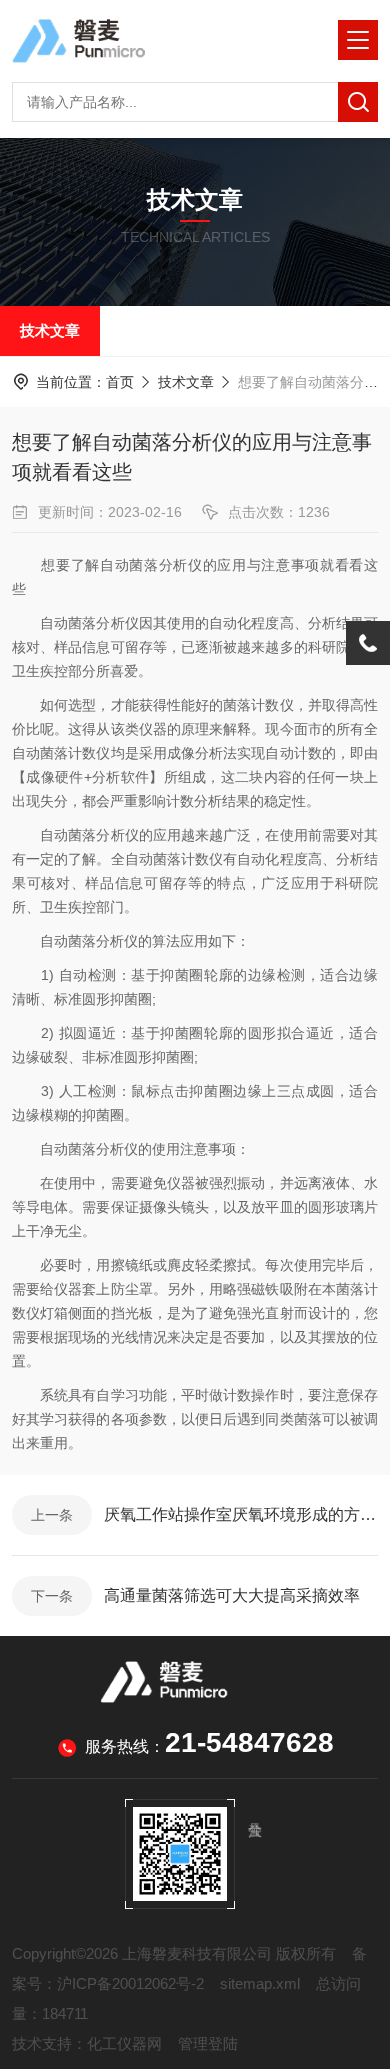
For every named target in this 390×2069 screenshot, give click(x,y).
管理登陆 (208, 2043)
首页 (120, 382)
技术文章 (50, 330)
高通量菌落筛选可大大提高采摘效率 (232, 1595)
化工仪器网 (124, 2043)
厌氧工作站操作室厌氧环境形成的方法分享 (241, 1514)
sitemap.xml (260, 1983)
